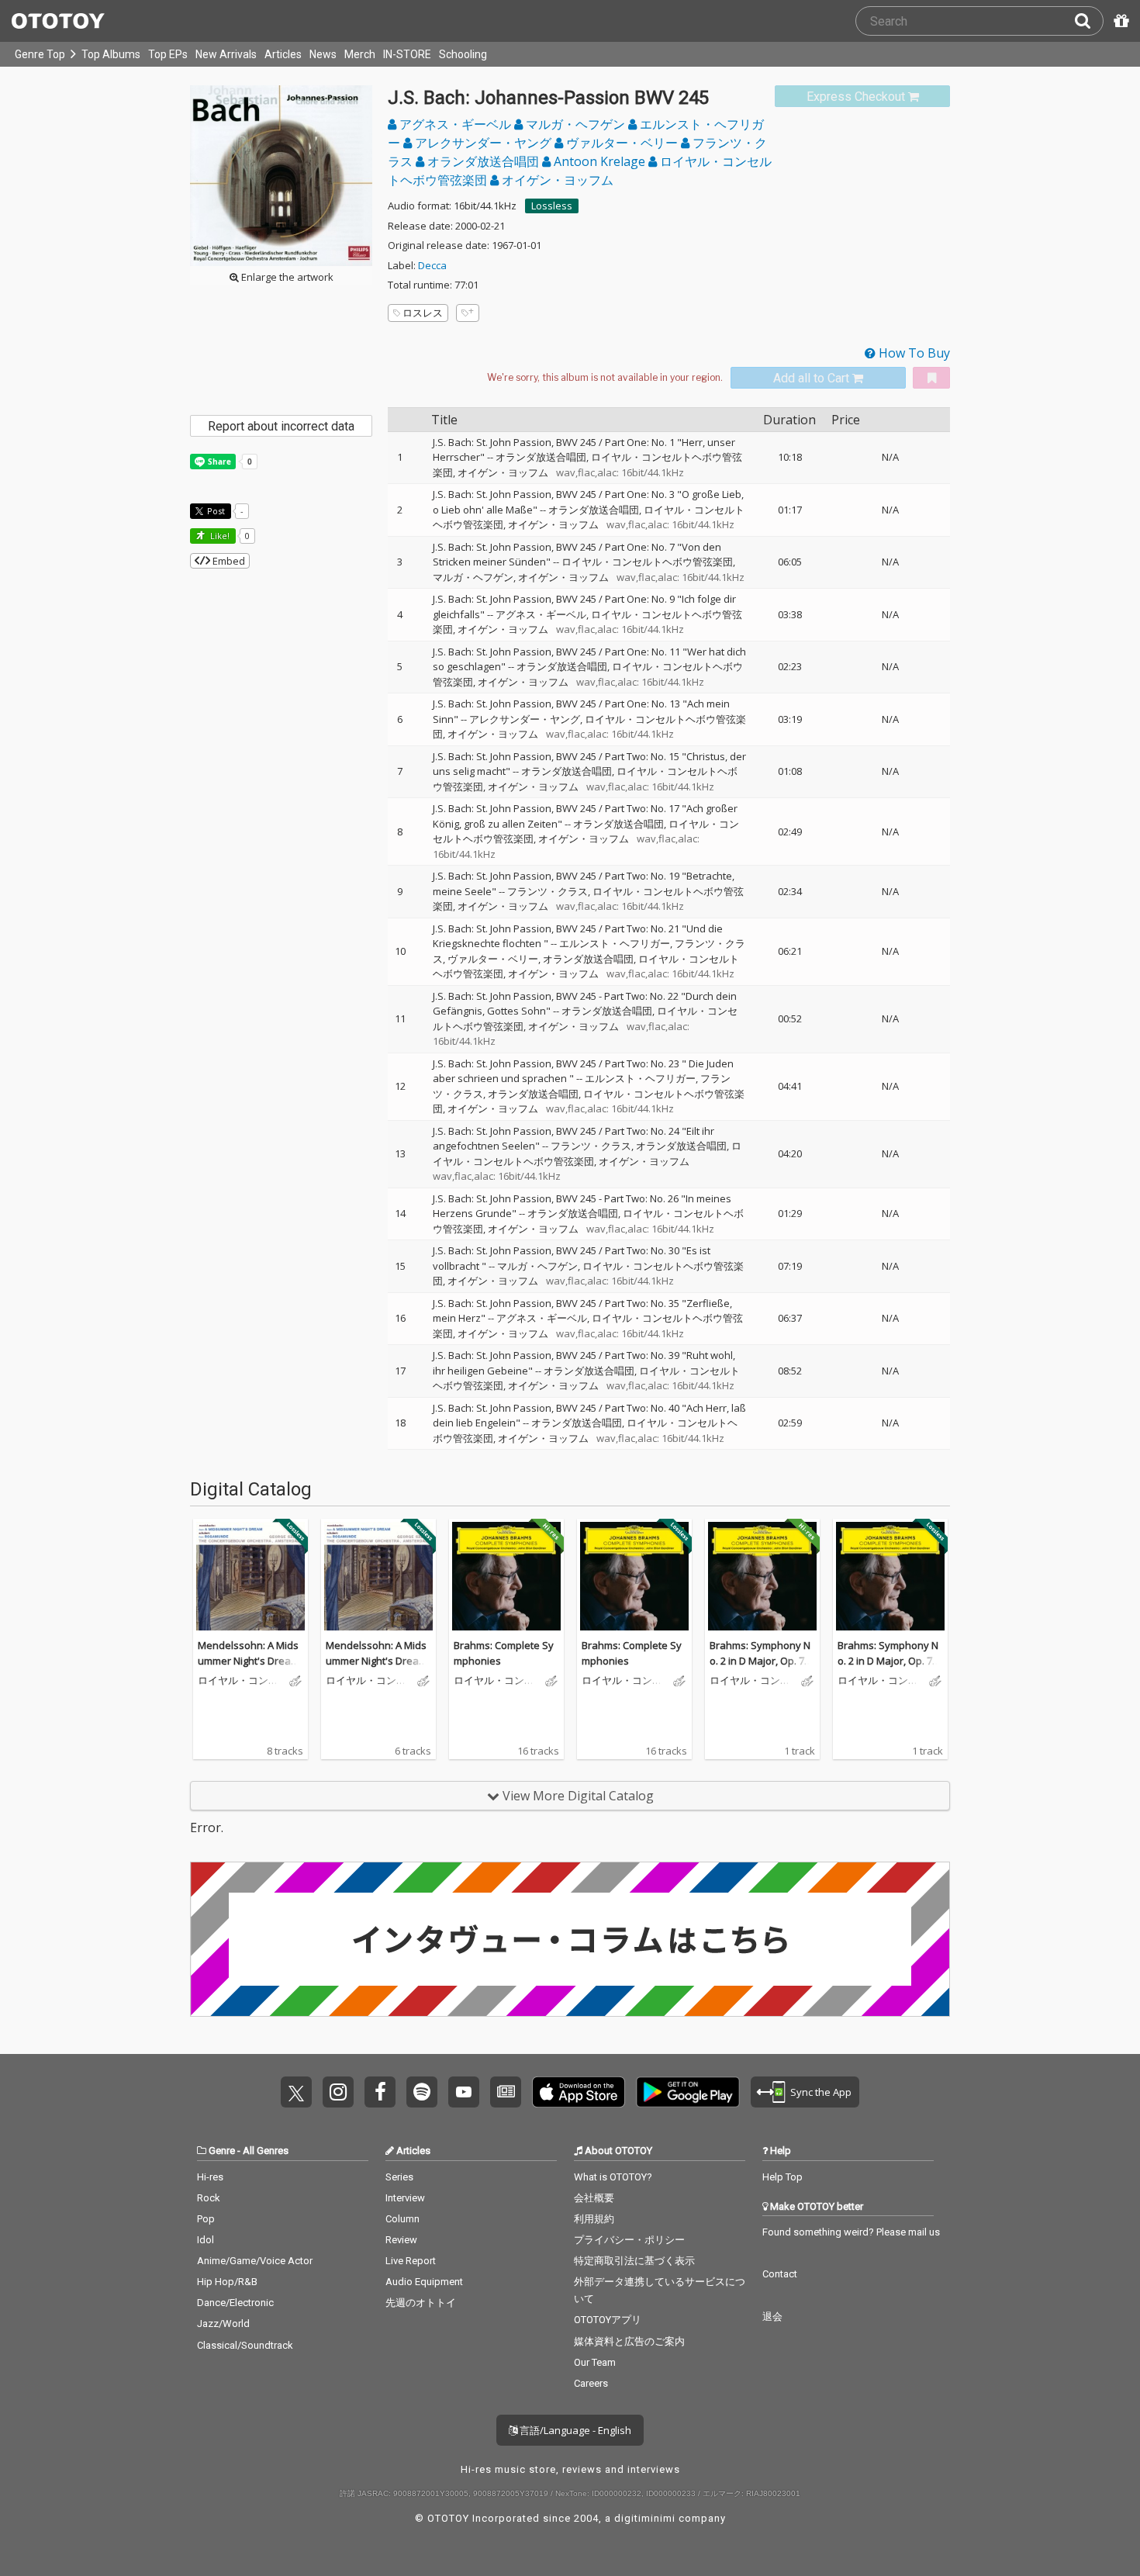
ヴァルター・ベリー (622, 143)
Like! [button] (219, 536)
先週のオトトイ (421, 2303)
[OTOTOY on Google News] (506, 2092)
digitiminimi (645, 2518)
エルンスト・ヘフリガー (615, 943)
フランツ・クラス (548, 891)
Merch (360, 54)
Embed (228, 561)
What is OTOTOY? (613, 2177)
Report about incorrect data (281, 426)
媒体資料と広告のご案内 (629, 2341)
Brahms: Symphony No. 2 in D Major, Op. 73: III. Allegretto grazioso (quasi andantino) (761, 1668)
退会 (772, 2317)
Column (402, 2219)
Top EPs (168, 54)
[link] (862, 97)
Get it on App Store (579, 2092)
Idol (206, 2240)
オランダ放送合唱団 (483, 161)
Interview (405, 2198)
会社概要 (594, 2198)
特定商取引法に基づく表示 (634, 2261)
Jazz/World (223, 2324)
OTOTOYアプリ (608, 2320)
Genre (222, 2151)
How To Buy (913, 353)
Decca (432, 265)
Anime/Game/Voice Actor (255, 2261)
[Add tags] (468, 313)
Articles (283, 54)
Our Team (595, 2362)
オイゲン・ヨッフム (556, 180)
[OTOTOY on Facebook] (380, 2092)
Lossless (552, 206)
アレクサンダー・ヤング (483, 143)
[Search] (1089, 21)
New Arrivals (226, 54)
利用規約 (594, 2219)
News (323, 54)
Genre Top (40, 54)
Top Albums (111, 54)
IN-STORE (407, 54)
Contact (780, 2274)
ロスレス (423, 313)
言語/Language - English (574, 2430)
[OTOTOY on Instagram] (338, 2092)
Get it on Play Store (688, 2092)
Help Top (782, 2177)
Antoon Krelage (599, 161)
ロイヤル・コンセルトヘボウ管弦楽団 (647, 562)
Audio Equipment (424, 2282)
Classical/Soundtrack (245, 2345)
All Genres (266, 2151)
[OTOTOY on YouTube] (464, 2092)
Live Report (411, 2261)
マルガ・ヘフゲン (575, 124)
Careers (591, 2383)
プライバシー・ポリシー (629, 2240)
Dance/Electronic (235, 2303)
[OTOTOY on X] (296, 2092)
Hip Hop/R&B (227, 2282)
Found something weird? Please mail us (851, 2232)
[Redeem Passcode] (1119, 21)
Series (399, 2177)
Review (401, 2240)
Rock (209, 2198)
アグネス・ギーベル (455, 124)
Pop (206, 2219)
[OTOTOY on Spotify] (422, 2092)
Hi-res (210, 2177)
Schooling (463, 54)
